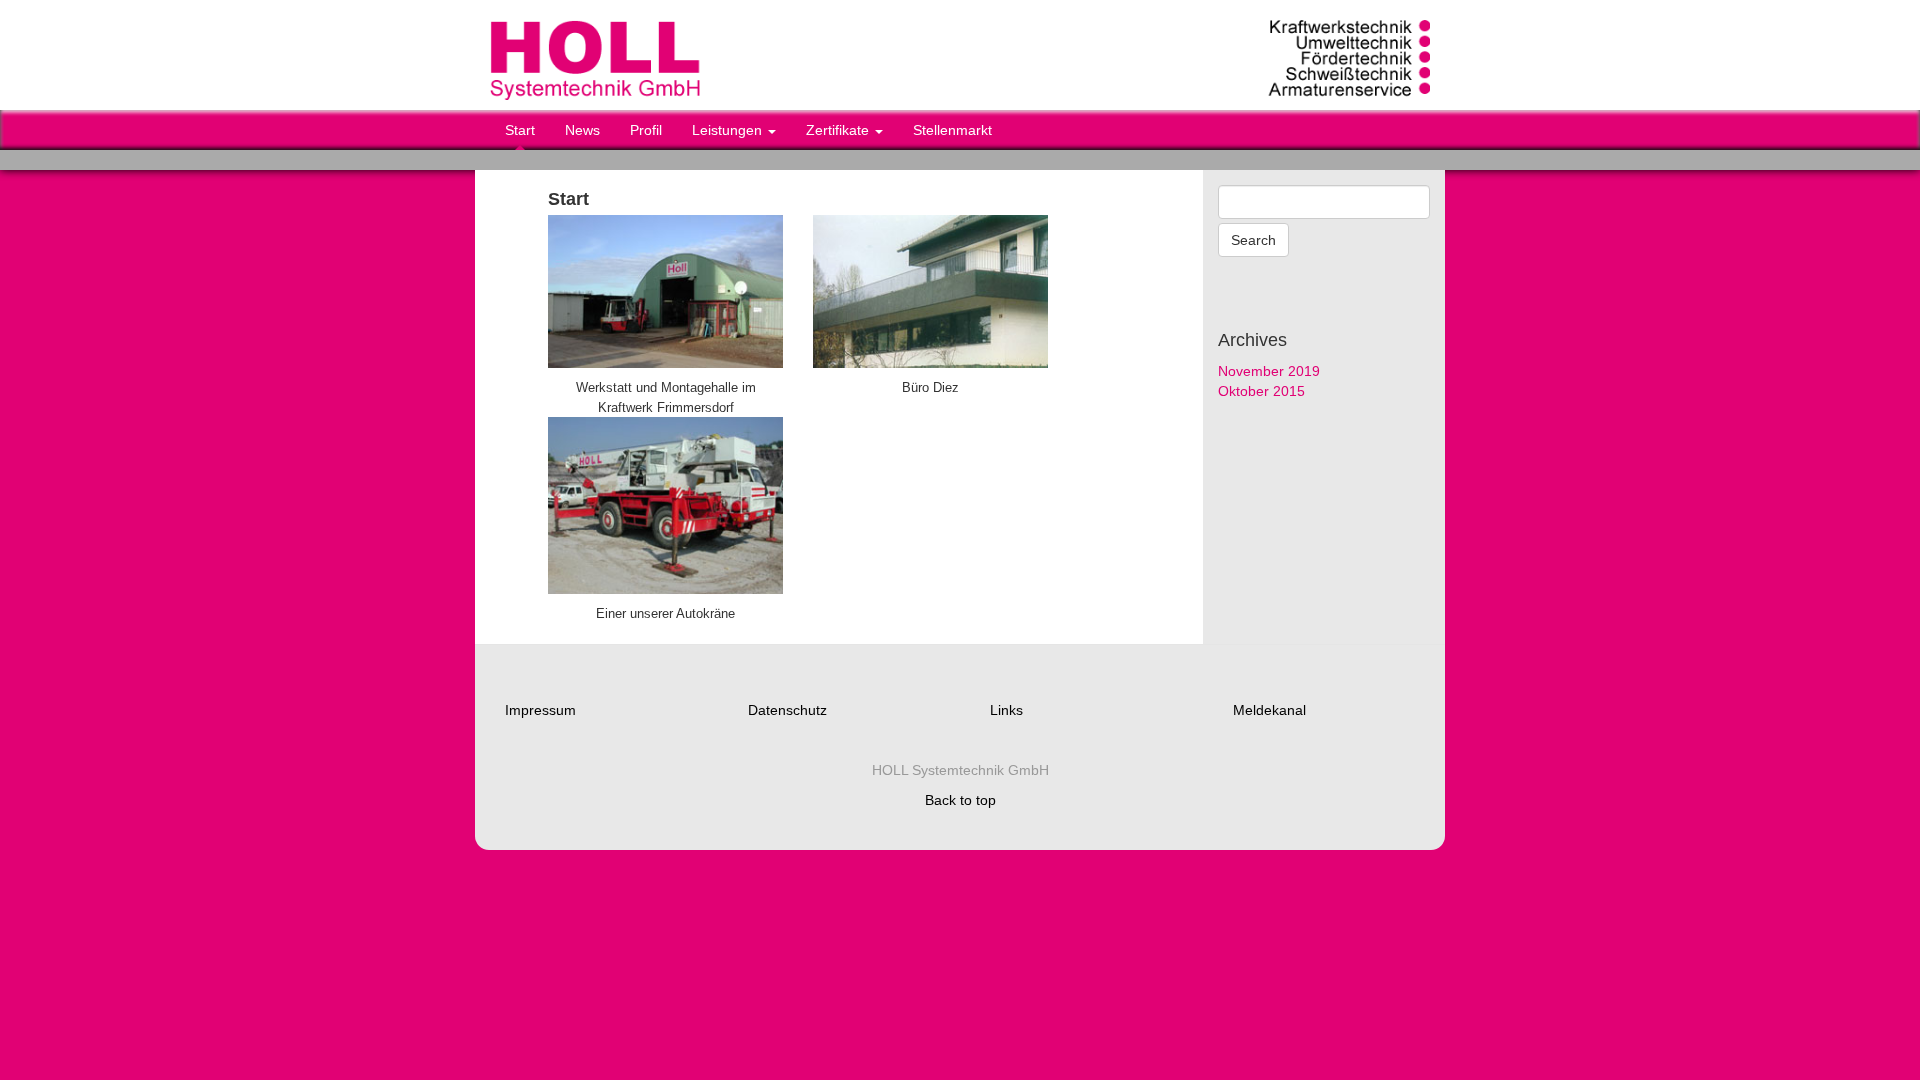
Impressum (540, 710)
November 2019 (1269, 371)
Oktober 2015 (1261, 391)
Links (1006, 710)
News (582, 130)
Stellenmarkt (952, 130)
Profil (646, 130)
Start (520, 130)
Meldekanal (1269, 710)
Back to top (960, 800)
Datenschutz (787, 710)
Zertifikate (839, 130)
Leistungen (729, 130)
